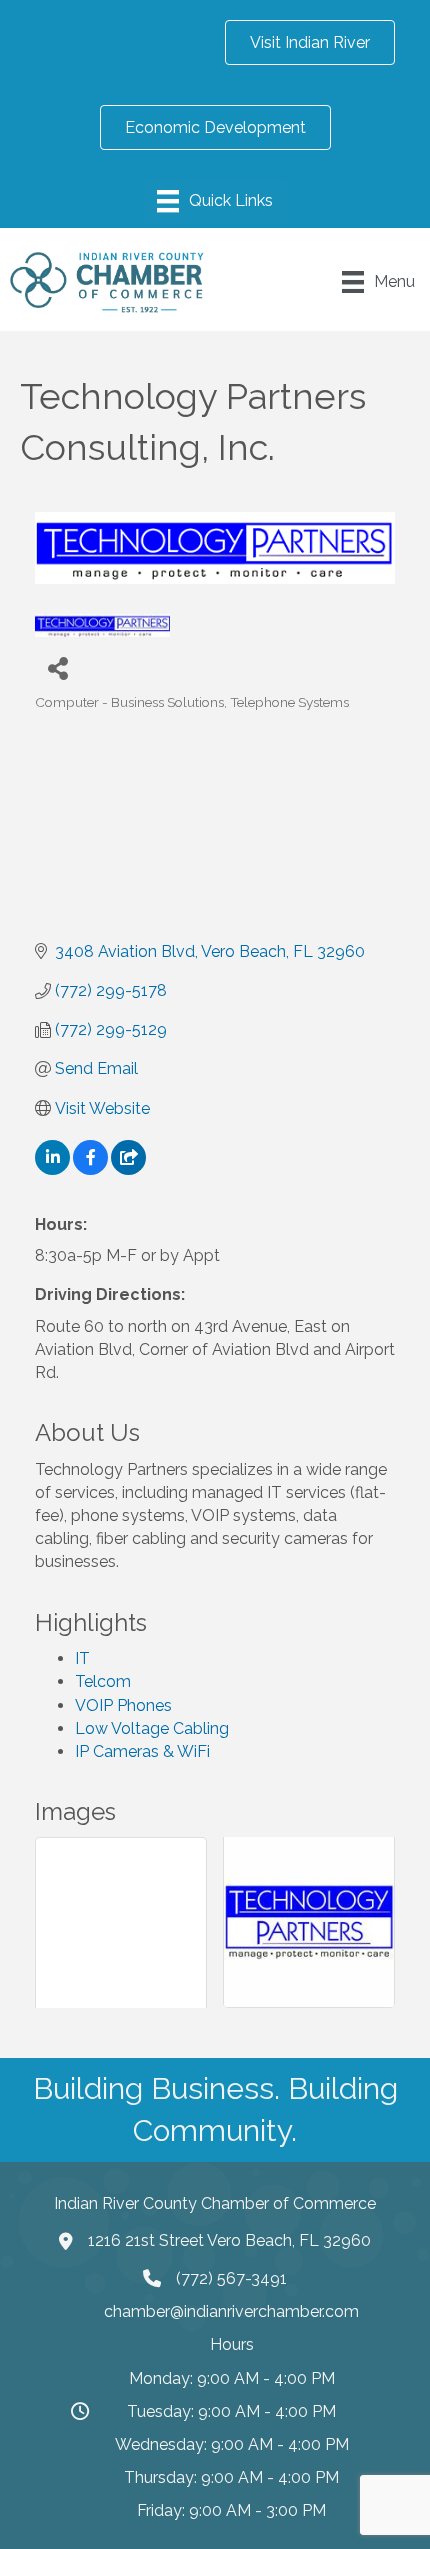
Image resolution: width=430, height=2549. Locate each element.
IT (82, 1658)
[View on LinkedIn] (52, 1169)
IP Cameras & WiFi (142, 1751)
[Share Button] (57, 667)
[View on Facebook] (90, 1169)
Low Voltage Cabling (152, 1728)
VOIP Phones (123, 1705)
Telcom (103, 1681)
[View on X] (128, 1169)
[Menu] (215, 201)
